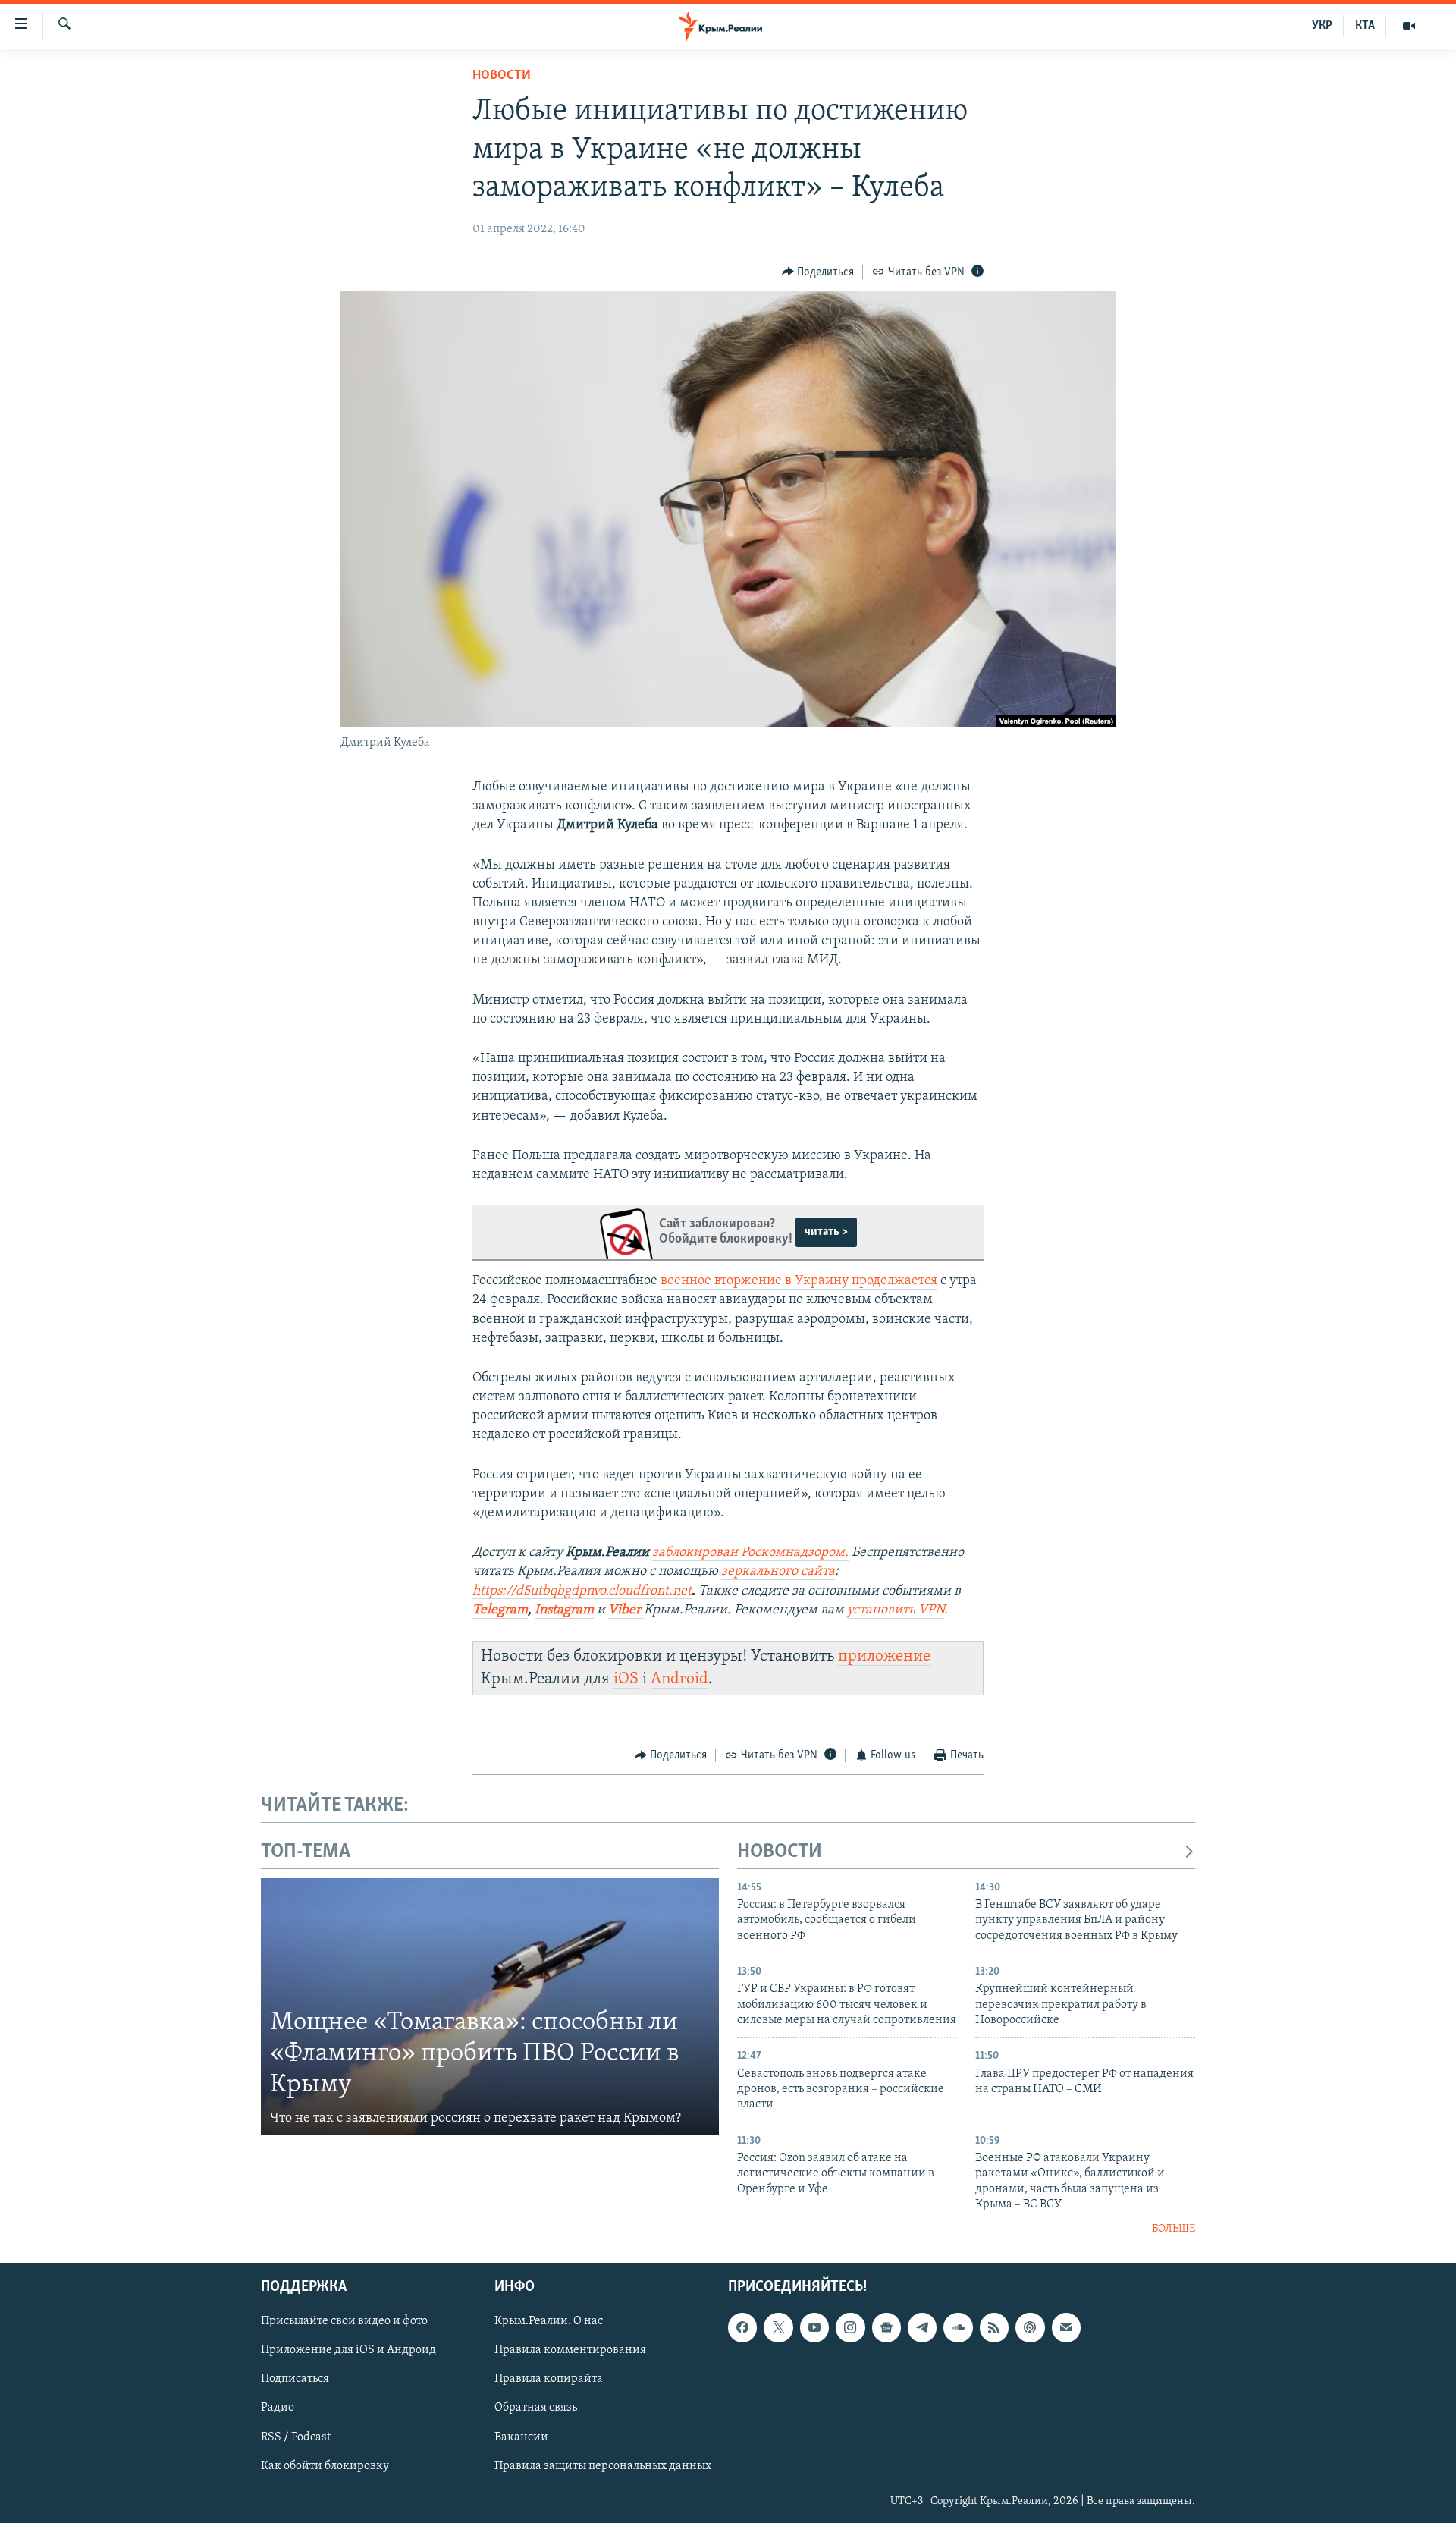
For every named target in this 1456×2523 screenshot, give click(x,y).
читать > (826, 1232)
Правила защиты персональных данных (603, 2466)
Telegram (500, 1610)
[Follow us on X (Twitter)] (778, 2327)
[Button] (818, 272)
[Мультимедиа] (1409, 26)
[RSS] (994, 2327)
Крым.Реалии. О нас (549, 2321)
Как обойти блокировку (325, 2466)
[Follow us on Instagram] (850, 2327)
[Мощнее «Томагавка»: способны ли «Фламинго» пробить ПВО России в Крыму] (490, 2007)
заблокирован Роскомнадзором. (750, 1553)
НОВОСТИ (780, 1852)
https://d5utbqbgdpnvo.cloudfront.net (582, 1591)
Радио (278, 2408)
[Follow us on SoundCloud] (958, 2327)
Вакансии (521, 2437)
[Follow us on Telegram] (922, 2327)
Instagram (564, 1610)
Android (679, 1679)
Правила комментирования (570, 2350)
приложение (884, 1656)
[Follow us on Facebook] (742, 2327)
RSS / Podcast (296, 2437)
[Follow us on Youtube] (814, 2327)
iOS (626, 1679)
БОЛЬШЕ (1174, 2229)
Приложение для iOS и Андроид (348, 2350)
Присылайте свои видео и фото (344, 2321)
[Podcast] (1030, 2327)
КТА (1365, 26)
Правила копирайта (549, 2379)
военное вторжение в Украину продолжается (799, 1281)
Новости (502, 76)
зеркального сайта (778, 1572)
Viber (626, 1610)
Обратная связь (536, 2408)
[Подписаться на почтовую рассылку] (1066, 2327)
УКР (1322, 26)
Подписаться (295, 2379)
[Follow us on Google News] (886, 2327)
